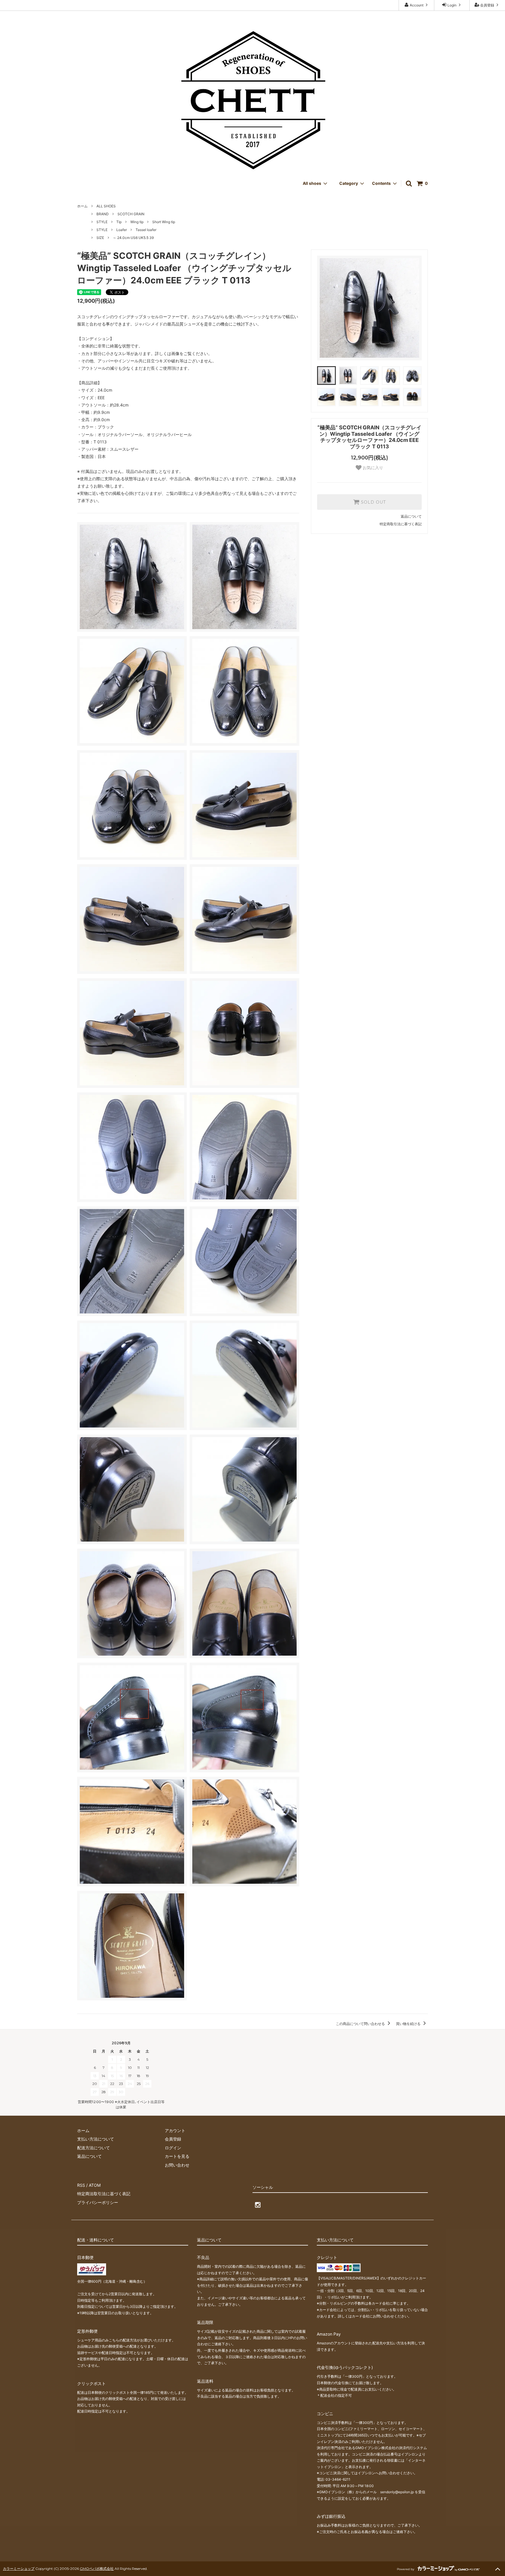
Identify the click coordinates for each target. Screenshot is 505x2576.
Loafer (122, 230)
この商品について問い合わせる (361, 2024)
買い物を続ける (409, 2024)
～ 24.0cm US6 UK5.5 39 (133, 238)
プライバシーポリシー (98, 2202)
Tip (119, 222)
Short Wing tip (164, 222)
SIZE (100, 238)
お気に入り (372, 468)
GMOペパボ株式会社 (97, 2569)
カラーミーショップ (19, 2569)
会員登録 (487, 5)
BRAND (103, 214)
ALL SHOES (106, 206)
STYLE (102, 222)
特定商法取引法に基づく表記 (104, 2194)
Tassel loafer (146, 230)
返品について (411, 516)
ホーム (82, 206)
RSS (81, 2185)
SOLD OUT (373, 502)
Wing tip (137, 222)
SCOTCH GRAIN (131, 214)
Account (417, 5)
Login (452, 5)
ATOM (95, 2185)
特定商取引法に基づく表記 (401, 524)
